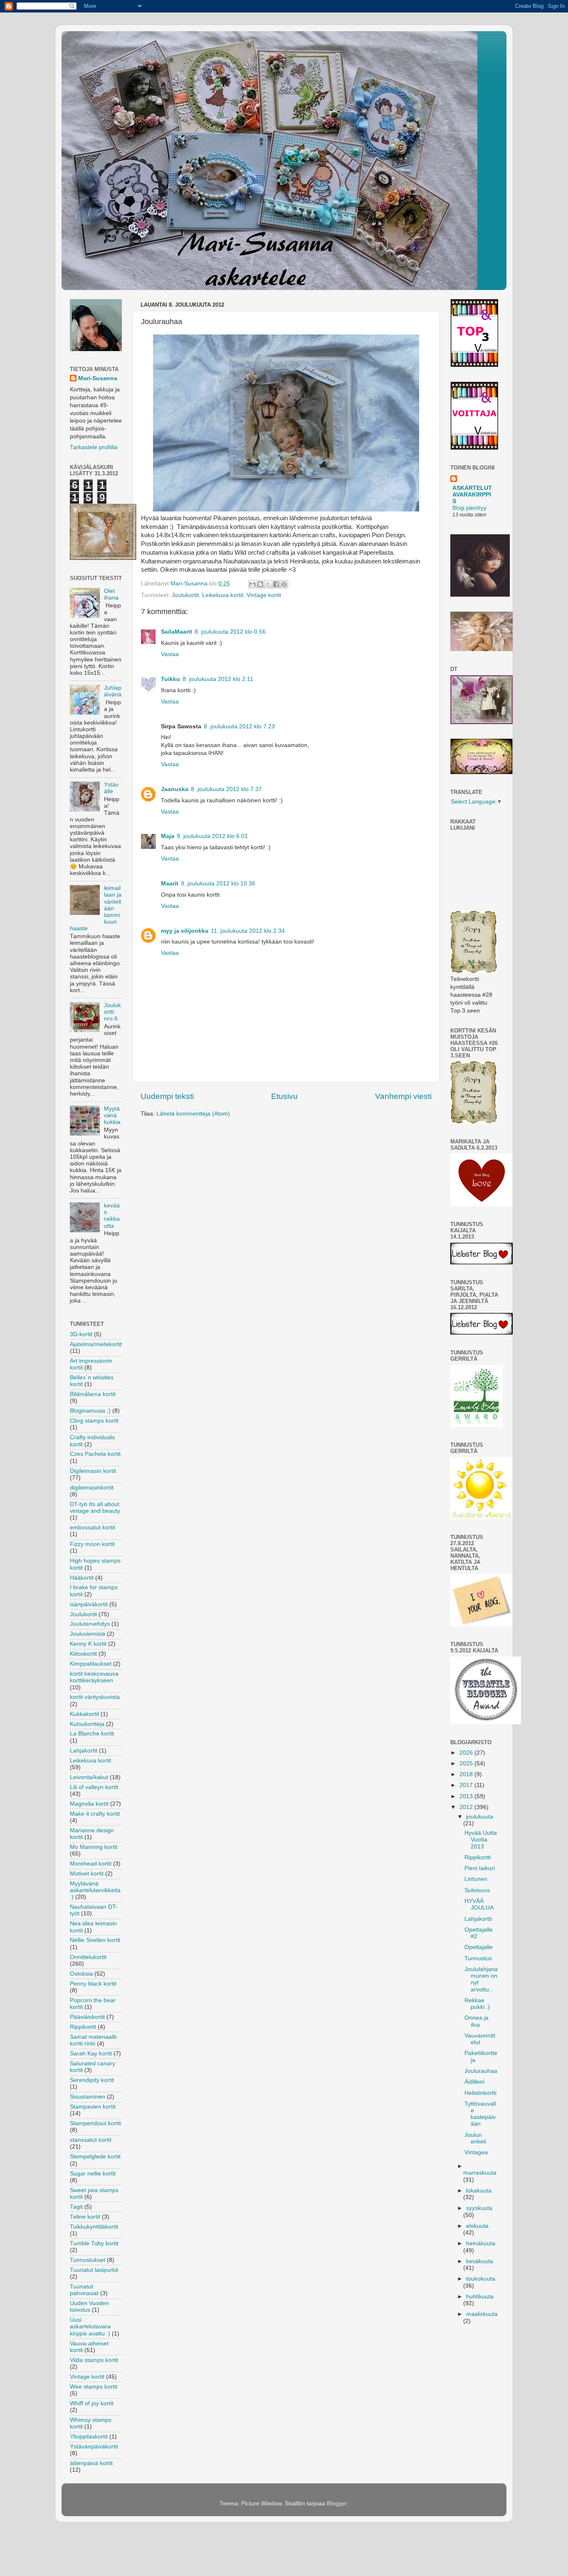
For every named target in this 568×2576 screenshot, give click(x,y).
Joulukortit (185, 595)
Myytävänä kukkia (112, 1115)
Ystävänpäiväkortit (94, 2447)
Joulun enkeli (475, 2138)
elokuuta (477, 2226)
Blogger (337, 2503)
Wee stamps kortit (94, 2387)
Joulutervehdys (90, 1624)
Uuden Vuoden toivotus (89, 2307)
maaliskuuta (482, 2314)
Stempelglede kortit (95, 2157)
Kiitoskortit (83, 1654)
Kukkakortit (84, 1714)
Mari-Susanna (98, 378)
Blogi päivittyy (469, 508)
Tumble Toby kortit (94, 2243)
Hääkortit (82, 1578)
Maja (168, 836)
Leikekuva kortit (223, 595)
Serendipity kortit (92, 2080)
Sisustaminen (88, 2097)
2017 (467, 1785)
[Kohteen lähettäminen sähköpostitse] (252, 584)
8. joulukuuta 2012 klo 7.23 (239, 726)
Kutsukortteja (87, 1724)
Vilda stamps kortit (94, 2360)
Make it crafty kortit (95, 1814)
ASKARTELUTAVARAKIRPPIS (472, 495)
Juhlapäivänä (113, 691)
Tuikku (170, 679)
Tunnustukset (88, 2260)
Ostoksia (81, 1974)
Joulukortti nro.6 (112, 1012)
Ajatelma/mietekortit (96, 1344)
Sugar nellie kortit (93, 2174)
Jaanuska (175, 789)
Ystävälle (111, 788)
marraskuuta (480, 2173)
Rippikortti (478, 1857)
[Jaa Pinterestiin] (284, 584)
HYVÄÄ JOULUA (479, 1904)
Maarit (170, 884)
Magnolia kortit (89, 1804)
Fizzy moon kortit (92, 1544)
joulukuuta (480, 1817)
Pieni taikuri (480, 1868)
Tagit (76, 2207)
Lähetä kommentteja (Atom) (193, 1114)
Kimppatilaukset (91, 1664)
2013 (467, 1796)
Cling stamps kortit (94, 1421)
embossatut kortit (93, 1528)
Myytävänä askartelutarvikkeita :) (95, 1890)
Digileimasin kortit (93, 1471)
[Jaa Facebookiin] (276, 584)
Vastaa (170, 654)
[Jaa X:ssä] (268, 584)
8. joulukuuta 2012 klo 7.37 (226, 789)
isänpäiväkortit (89, 1604)
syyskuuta (479, 2208)
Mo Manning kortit (94, 1847)
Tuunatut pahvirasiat (84, 2290)
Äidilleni (474, 2082)
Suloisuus (477, 1890)
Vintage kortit (264, 595)
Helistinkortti (480, 2093)
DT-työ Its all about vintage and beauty (95, 1508)
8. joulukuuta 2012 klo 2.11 (218, 679)
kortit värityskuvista (95, 1697)
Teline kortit (85, 2217)
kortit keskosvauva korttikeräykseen (94, 1677)
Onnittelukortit (88, 1957)
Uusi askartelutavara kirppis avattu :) (90, 2327)
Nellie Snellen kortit (95, 1940)
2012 (467, 1807)
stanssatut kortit (91, 2140)
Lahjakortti (478, 1919)
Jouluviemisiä (88, 1634)
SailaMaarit (177, 632)
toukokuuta (481, 2279)
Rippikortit (83, 2027)
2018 (467, 1774)
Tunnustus (478, 1958)
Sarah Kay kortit (91, 2054)
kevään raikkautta (112, 1216)
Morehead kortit (91, 1864)
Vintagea (476, 2152)
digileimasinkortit (92, 1488)
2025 (467, 1764)
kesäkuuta (480, 2261)
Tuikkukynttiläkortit (94, 2227)
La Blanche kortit (92, 1734)
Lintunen (476, 1879)
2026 (467, 1753)
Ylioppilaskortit (89, 2437)
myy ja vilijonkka (185, 931)
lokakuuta (479, 2191)
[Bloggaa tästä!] (260, 584)
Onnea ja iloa (477, 2021)
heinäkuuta (481, 2243)
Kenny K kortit (88, 1644)
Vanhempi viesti (403, 1096)
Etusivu (284, 1096)
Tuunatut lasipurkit (94, 2270)
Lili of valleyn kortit (94, 1787)
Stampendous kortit (95, 2123)
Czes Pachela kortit (95, 1454)
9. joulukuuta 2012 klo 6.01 (212, 836)
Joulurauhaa (481, 2071)
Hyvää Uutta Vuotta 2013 (481, 1840)
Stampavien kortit (93, 2107)
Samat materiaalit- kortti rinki (94, 2040)
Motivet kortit (87, 1874)
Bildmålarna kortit (93, 1394)
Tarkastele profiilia (94, 447)
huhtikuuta (480, 2297)
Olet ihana (111, 594)
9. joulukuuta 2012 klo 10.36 (218, 884)
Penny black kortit (93, 1984)
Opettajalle (479, 1947)
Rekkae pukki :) (477, 2004)
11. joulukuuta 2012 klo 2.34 (248, 931)
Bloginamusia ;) (90, 1411)
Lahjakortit (84, 1751)
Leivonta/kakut (89, 1777)
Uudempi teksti (167, 1096)
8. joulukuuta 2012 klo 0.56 (230, 632)
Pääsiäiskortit (87, 2017)
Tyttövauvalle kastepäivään (480, 2114)
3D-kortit (81, 1334)
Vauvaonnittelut (480, 2039)
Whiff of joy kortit (92, 2403)
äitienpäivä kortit (91, 2463)
